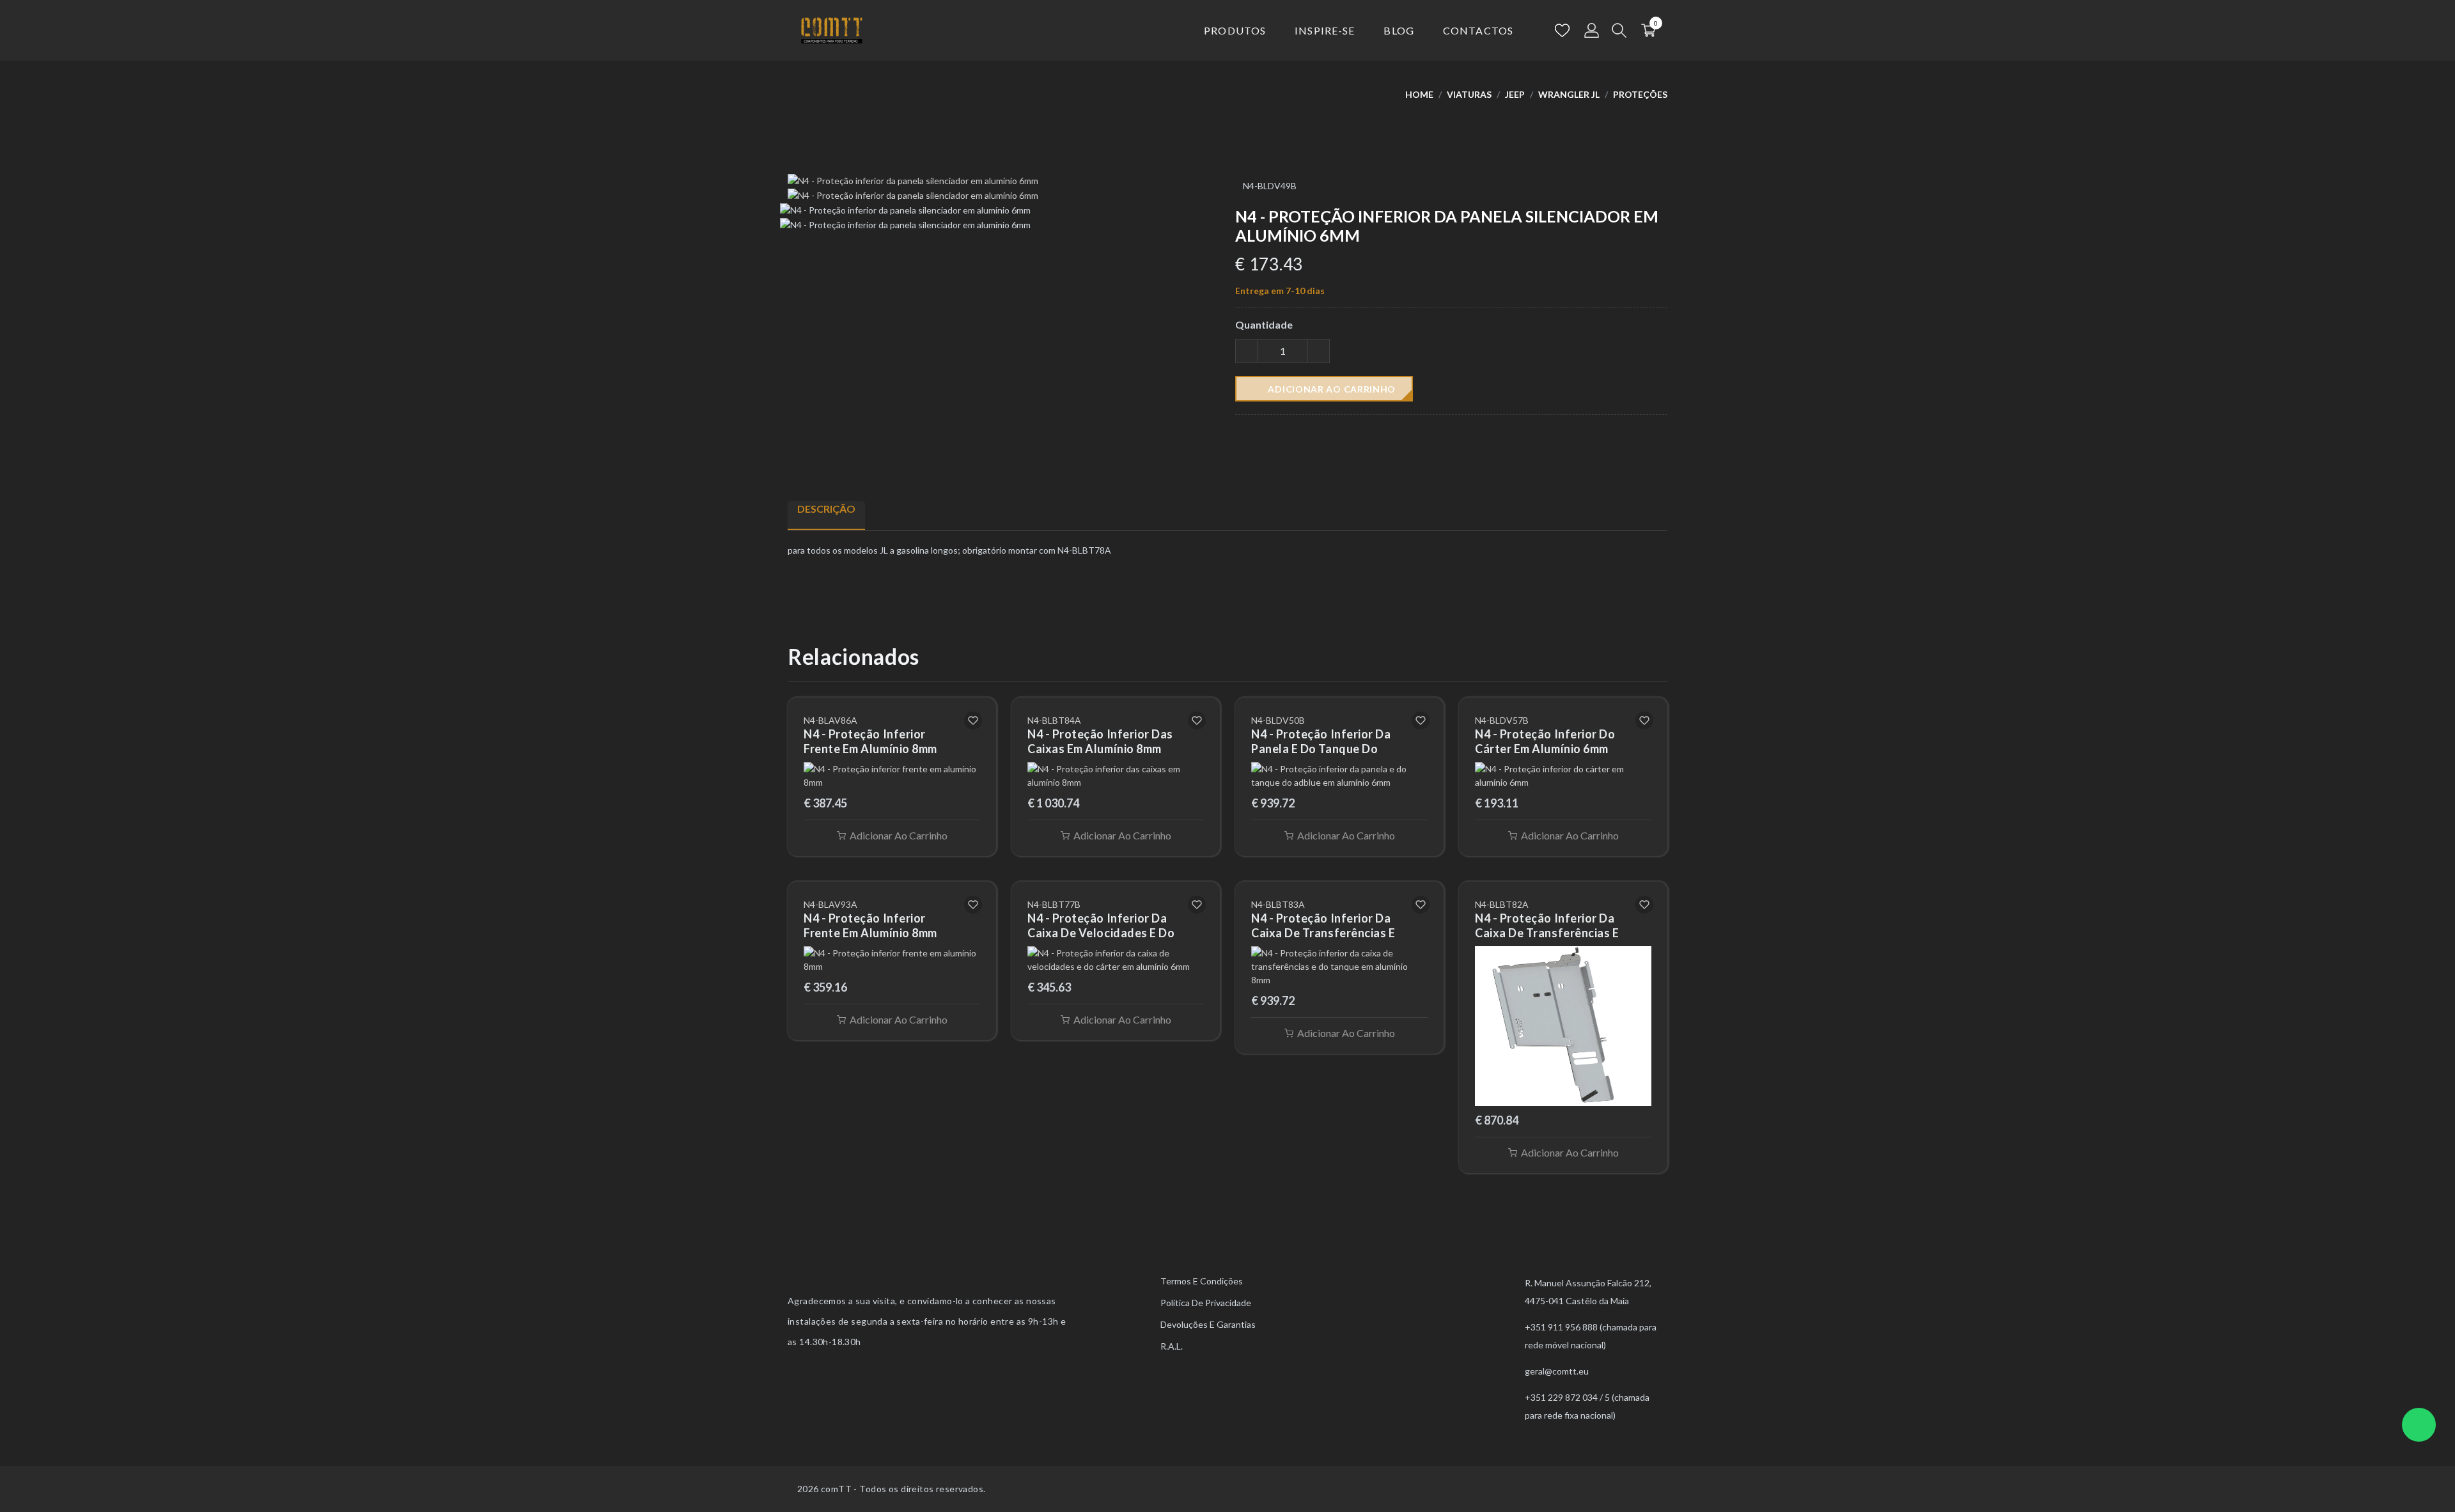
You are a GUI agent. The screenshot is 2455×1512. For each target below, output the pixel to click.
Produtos (1235, 30)
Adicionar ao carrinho (1331, 389)
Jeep (1515, 94)
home (1419, 94)
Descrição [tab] (826, 509)
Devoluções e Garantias (1208, 1324)
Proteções (1640, 94)
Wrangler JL (1569, 94)
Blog (1399, 30)
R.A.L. (1172, 1346)
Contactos (1478, 30)
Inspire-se (1325, 30)
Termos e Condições (1202, 1281)
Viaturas (1469, 94)
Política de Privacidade (1206, 1303)
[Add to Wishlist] (973, 721)
